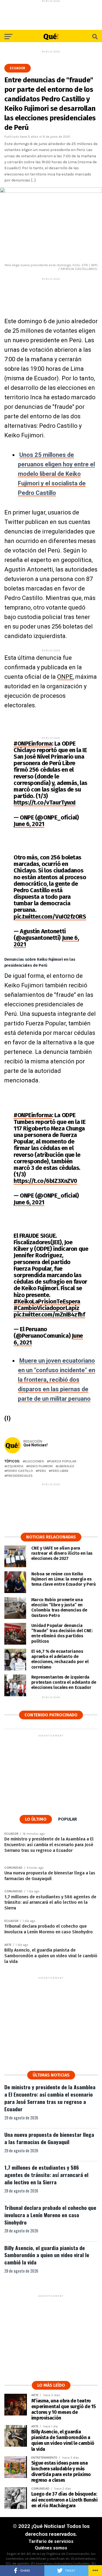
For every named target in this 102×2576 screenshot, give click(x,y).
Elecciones (34, 1461)
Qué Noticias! (35, 1445)
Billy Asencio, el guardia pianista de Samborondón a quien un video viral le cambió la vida (47, 2255)
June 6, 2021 (29, 824)
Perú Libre (60, 1471)
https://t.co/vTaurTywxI (45, 802)
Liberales (66, 1466)
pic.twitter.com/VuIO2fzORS (50, 917)
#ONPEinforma (33, 744)
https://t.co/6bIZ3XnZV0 (45, 1181)
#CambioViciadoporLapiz (46, 1308)
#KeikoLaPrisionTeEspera (47, 1301)
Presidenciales (20, 1476)
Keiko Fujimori (41, 1466)
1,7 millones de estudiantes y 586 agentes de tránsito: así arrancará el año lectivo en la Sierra (46, 2175)
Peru (42, 1471)
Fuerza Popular (63, 1461)
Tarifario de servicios (51, 2541)
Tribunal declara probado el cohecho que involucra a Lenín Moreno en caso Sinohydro (50, 2215)
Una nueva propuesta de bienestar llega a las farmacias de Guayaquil (49, 2138)
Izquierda (15, 1466)
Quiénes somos (51, 2548)
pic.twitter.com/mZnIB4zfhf (49, 1314)
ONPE (65, 677)
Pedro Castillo (20, 1471)
